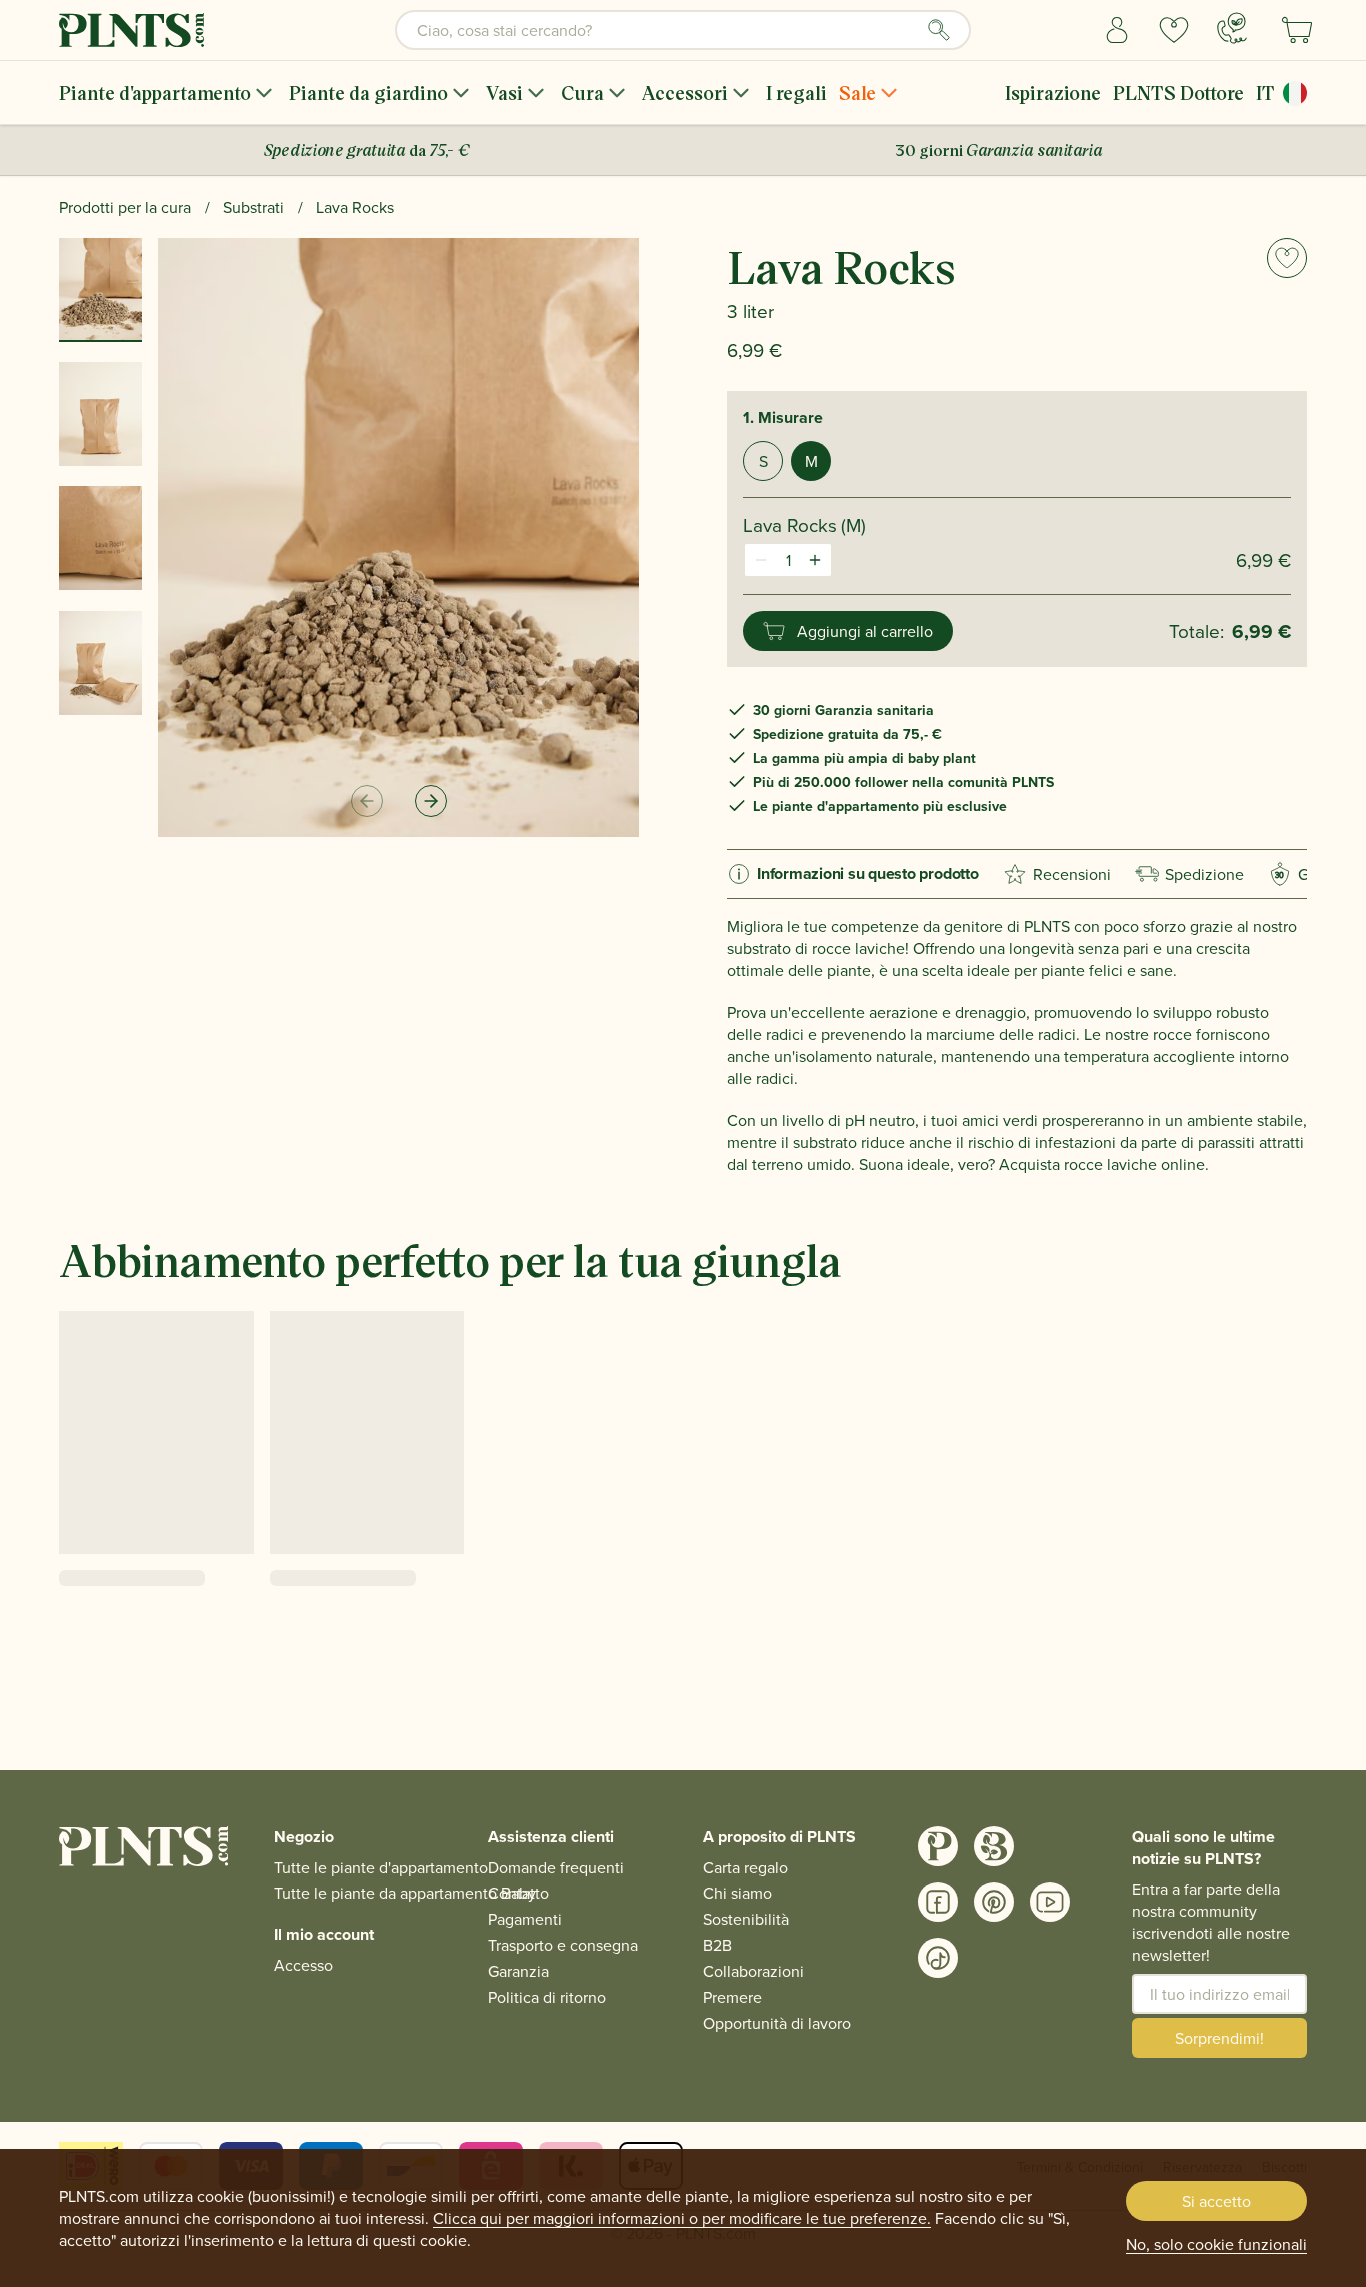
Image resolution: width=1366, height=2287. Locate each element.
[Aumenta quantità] (815, 560)
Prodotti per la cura (125, 207)
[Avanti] (431, 801)
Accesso (303, 1965)
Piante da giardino (368, 92)
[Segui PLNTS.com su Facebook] (938, 1902)
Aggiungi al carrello (865, 631)
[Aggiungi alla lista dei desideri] (1287, 258)
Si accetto (1216, 2201)
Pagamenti (525, 1919)
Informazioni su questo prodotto (868, 873)
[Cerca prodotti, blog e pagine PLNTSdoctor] (939, 30)
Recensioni (1072, 874)
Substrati (253, 207)
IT (1265, 92)
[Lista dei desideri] (1174, 30)
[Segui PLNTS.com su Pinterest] (994, 1902)
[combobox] (683, 30)
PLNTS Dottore (1178, 92)
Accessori (685, 92)
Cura (582, 92)
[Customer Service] (1232, 28)
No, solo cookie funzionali (1216, 2244)
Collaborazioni (753, 1971)
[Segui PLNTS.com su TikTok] (938, 1958)
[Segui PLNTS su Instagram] (938, 1846)
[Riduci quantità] (761, 560)
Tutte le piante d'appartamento (381, 1867)
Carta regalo (745, 1867)
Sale (857, 92)
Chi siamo (737, 1893)
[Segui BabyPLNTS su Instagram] (994, 1846)
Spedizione (1204, 874)
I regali (796, 92)
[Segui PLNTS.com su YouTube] (1050, 1902)
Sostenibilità (746, 1919)
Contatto (518, 1893)
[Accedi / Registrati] (1117, 30)
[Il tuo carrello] (1297, 30)
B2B (717, 1945)
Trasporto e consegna (563, 1945)
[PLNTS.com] (131, 30)
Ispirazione (1053, 92)
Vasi (504, 92)
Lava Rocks (355, 207)
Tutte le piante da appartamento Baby (405, 1893)
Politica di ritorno (547, 1997)
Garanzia (518, 1971)
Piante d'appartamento (155, 92)
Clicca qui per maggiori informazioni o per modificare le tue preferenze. (682, 2218)
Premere (732, 1997)
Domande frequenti (556, 1867)
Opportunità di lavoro (777, 2023)
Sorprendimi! (1219, 2038)
